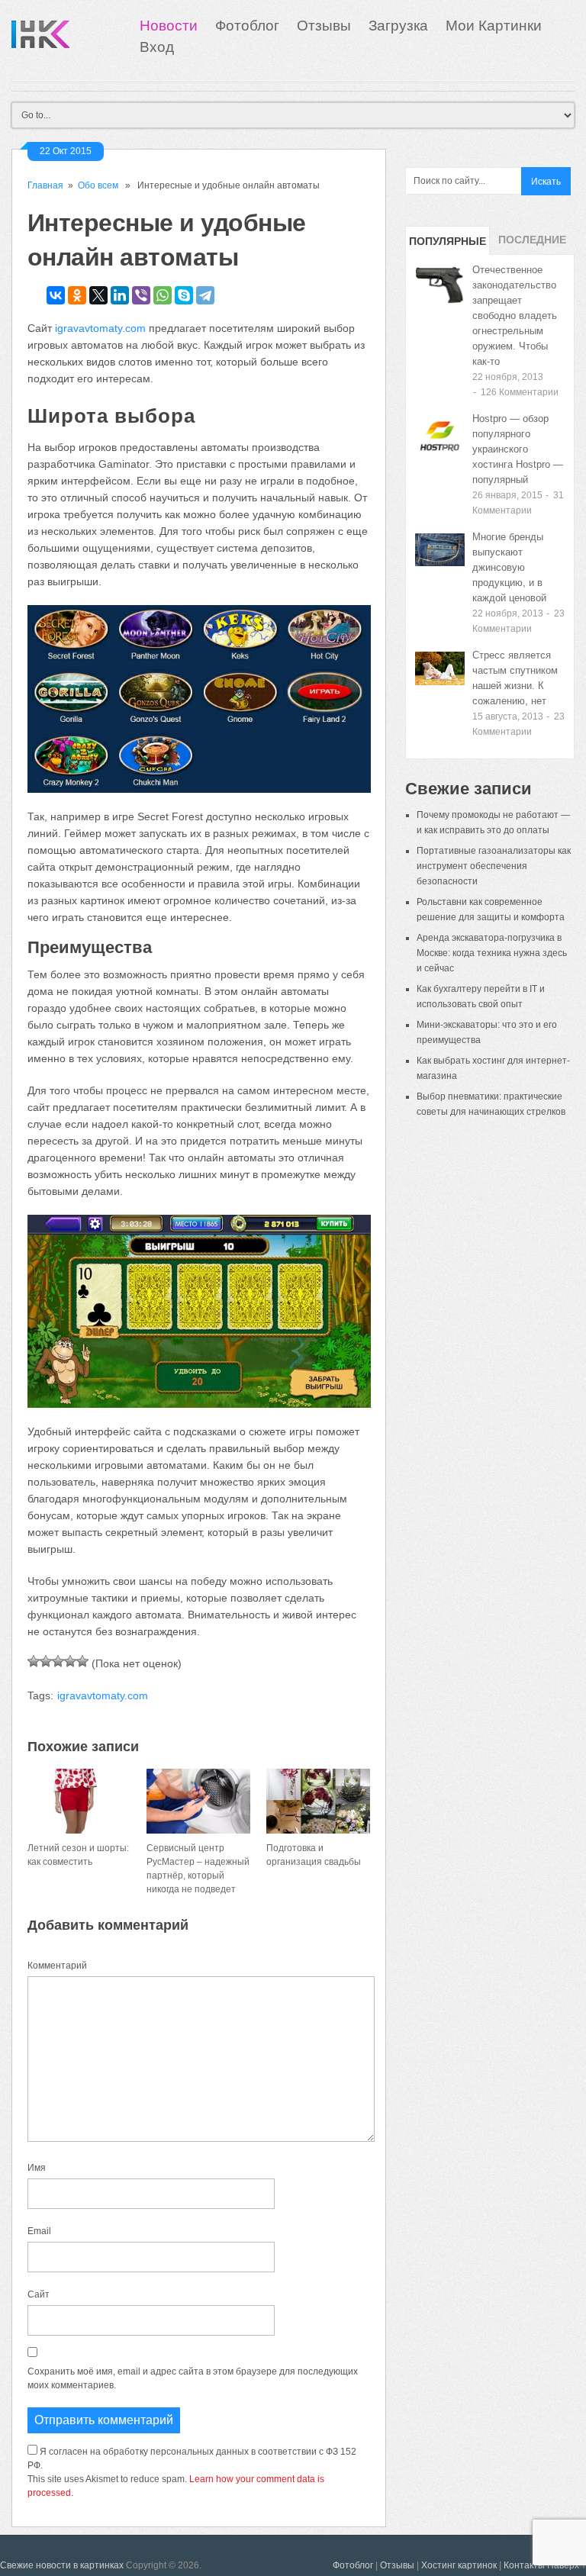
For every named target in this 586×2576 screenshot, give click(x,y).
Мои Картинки (494, 26)
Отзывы (324, 26)
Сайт (39, 2294)
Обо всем (98, 185)
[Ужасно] (34, 1661)
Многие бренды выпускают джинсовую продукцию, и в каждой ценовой (509, 567)
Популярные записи (448, 245)
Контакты (524, 2565)
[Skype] (184, 295)
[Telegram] (205, 295)
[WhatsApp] (163, 295)
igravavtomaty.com (100, 328)
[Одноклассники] (77, 295)
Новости (169, 26)
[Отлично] (82, 1661)
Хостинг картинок (459, 2565)
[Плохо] (46, 1661)
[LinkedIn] (120, 295)
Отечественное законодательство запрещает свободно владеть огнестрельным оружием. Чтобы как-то (515, 316)
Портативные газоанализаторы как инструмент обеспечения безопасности (494, 866)
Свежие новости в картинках (62, 2565)
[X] (98, 295)
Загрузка (398, 26)
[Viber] (141, 295)
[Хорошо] (70, 1661)
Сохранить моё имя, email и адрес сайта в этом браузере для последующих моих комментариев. (193, 2378)
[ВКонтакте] (56, 295)
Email (39, 2231)
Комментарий (57, 1966)
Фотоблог (247, 26)
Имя (37, 2168)
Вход (157, 47)
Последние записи (532, 244)
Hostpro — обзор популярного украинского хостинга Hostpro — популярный (518, 449)
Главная (45, 185)
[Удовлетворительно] (58, 1661)
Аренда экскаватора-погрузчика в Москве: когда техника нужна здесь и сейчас (492, 953)
